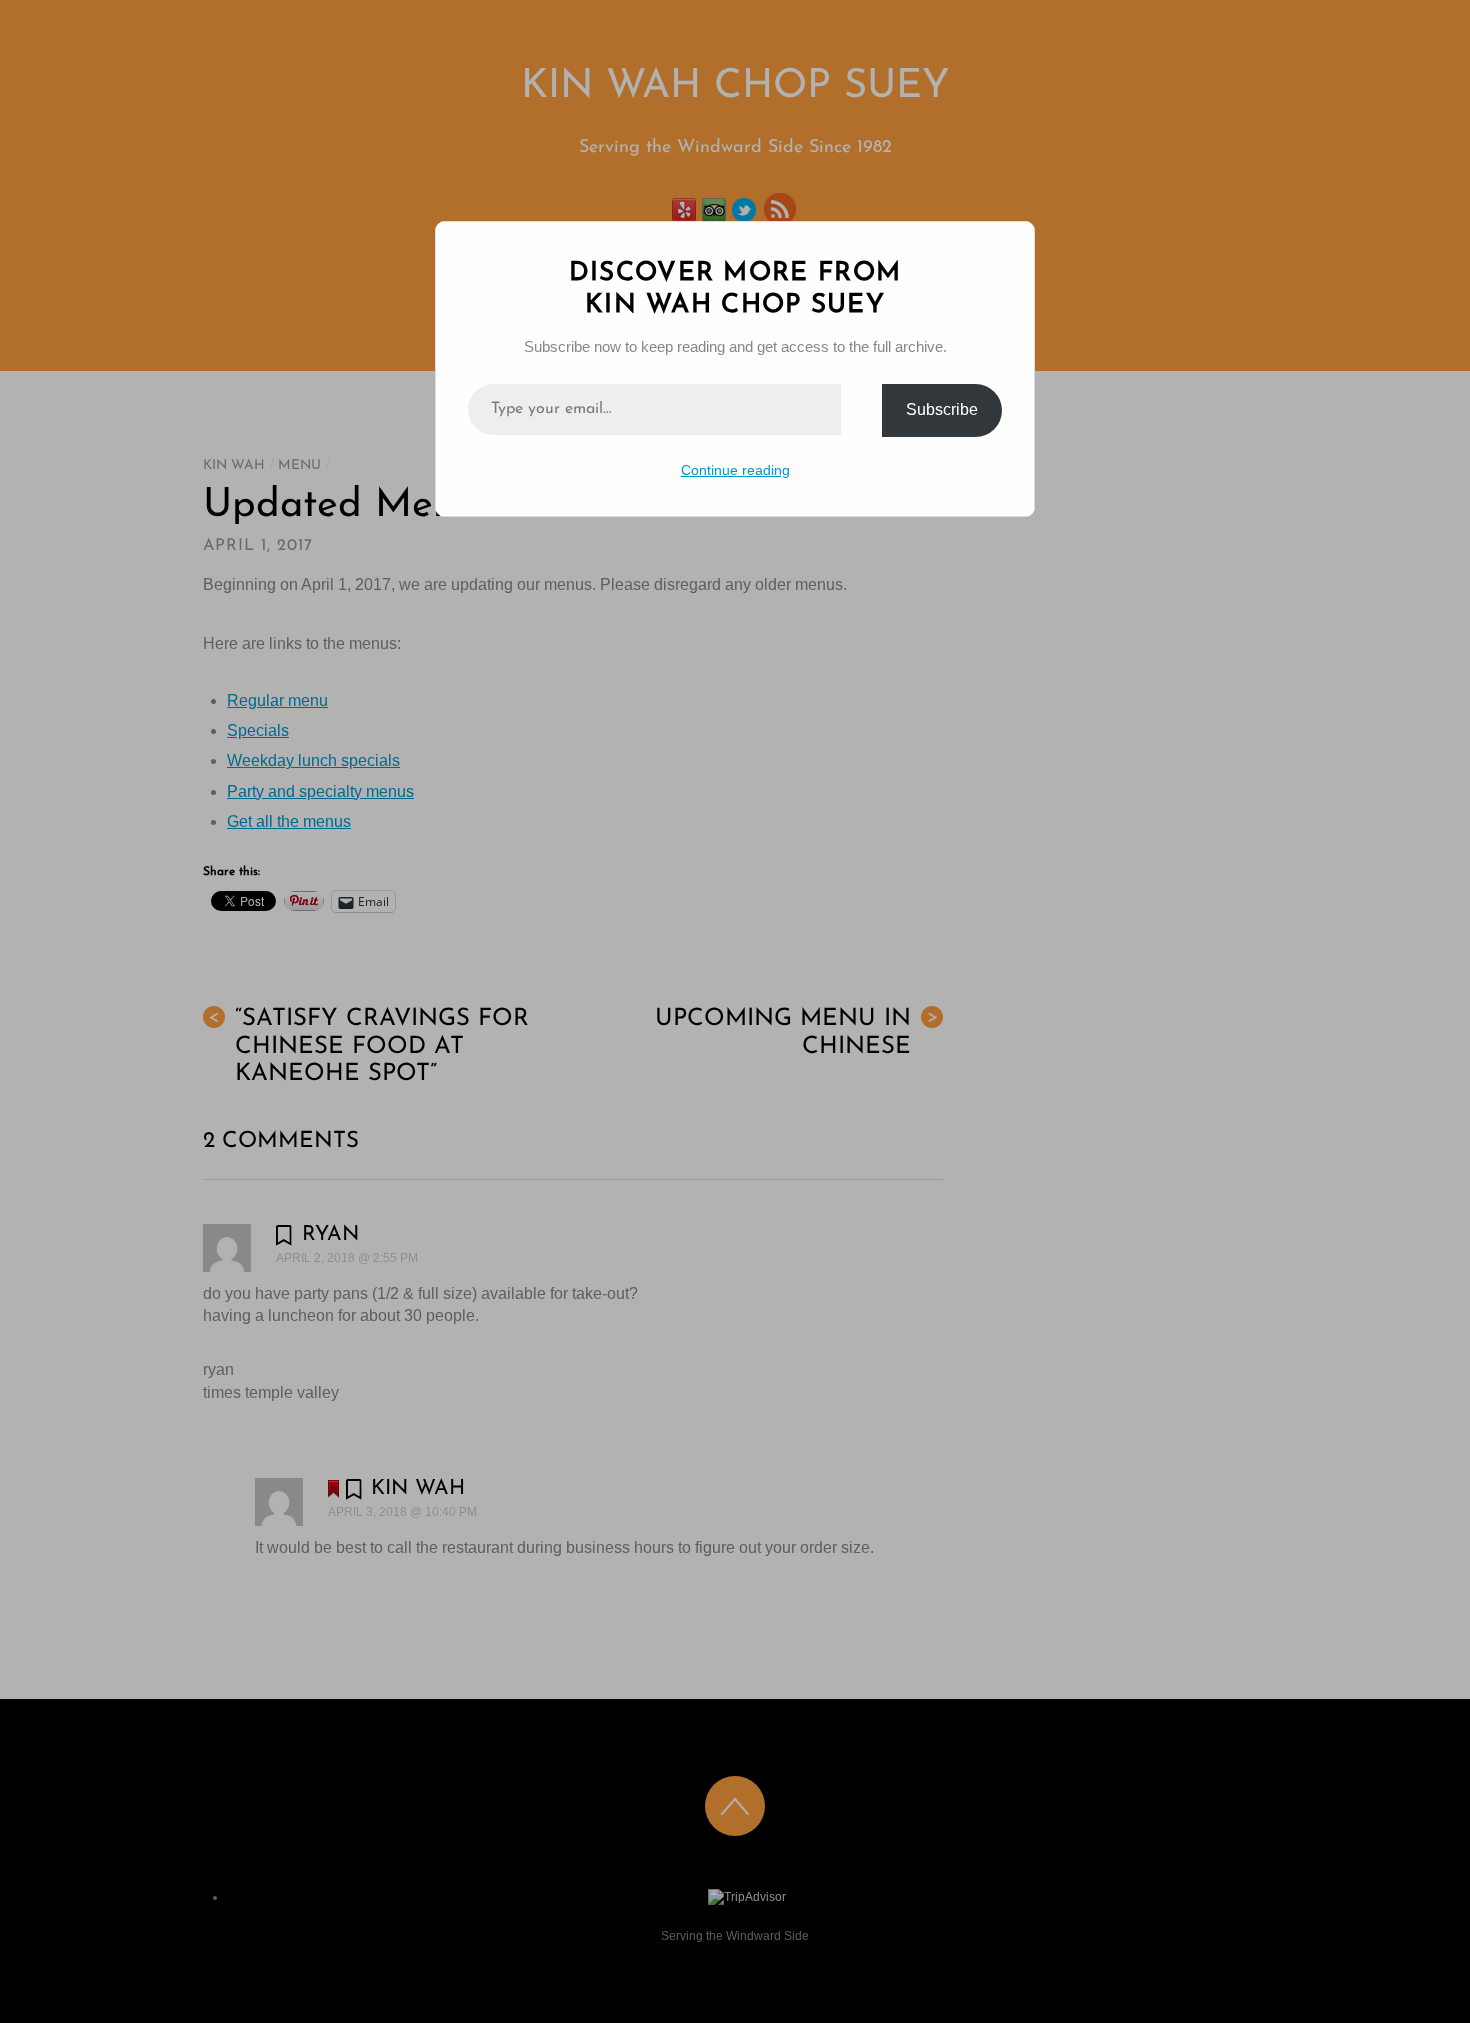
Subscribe (942, 409)
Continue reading (735, 470)
